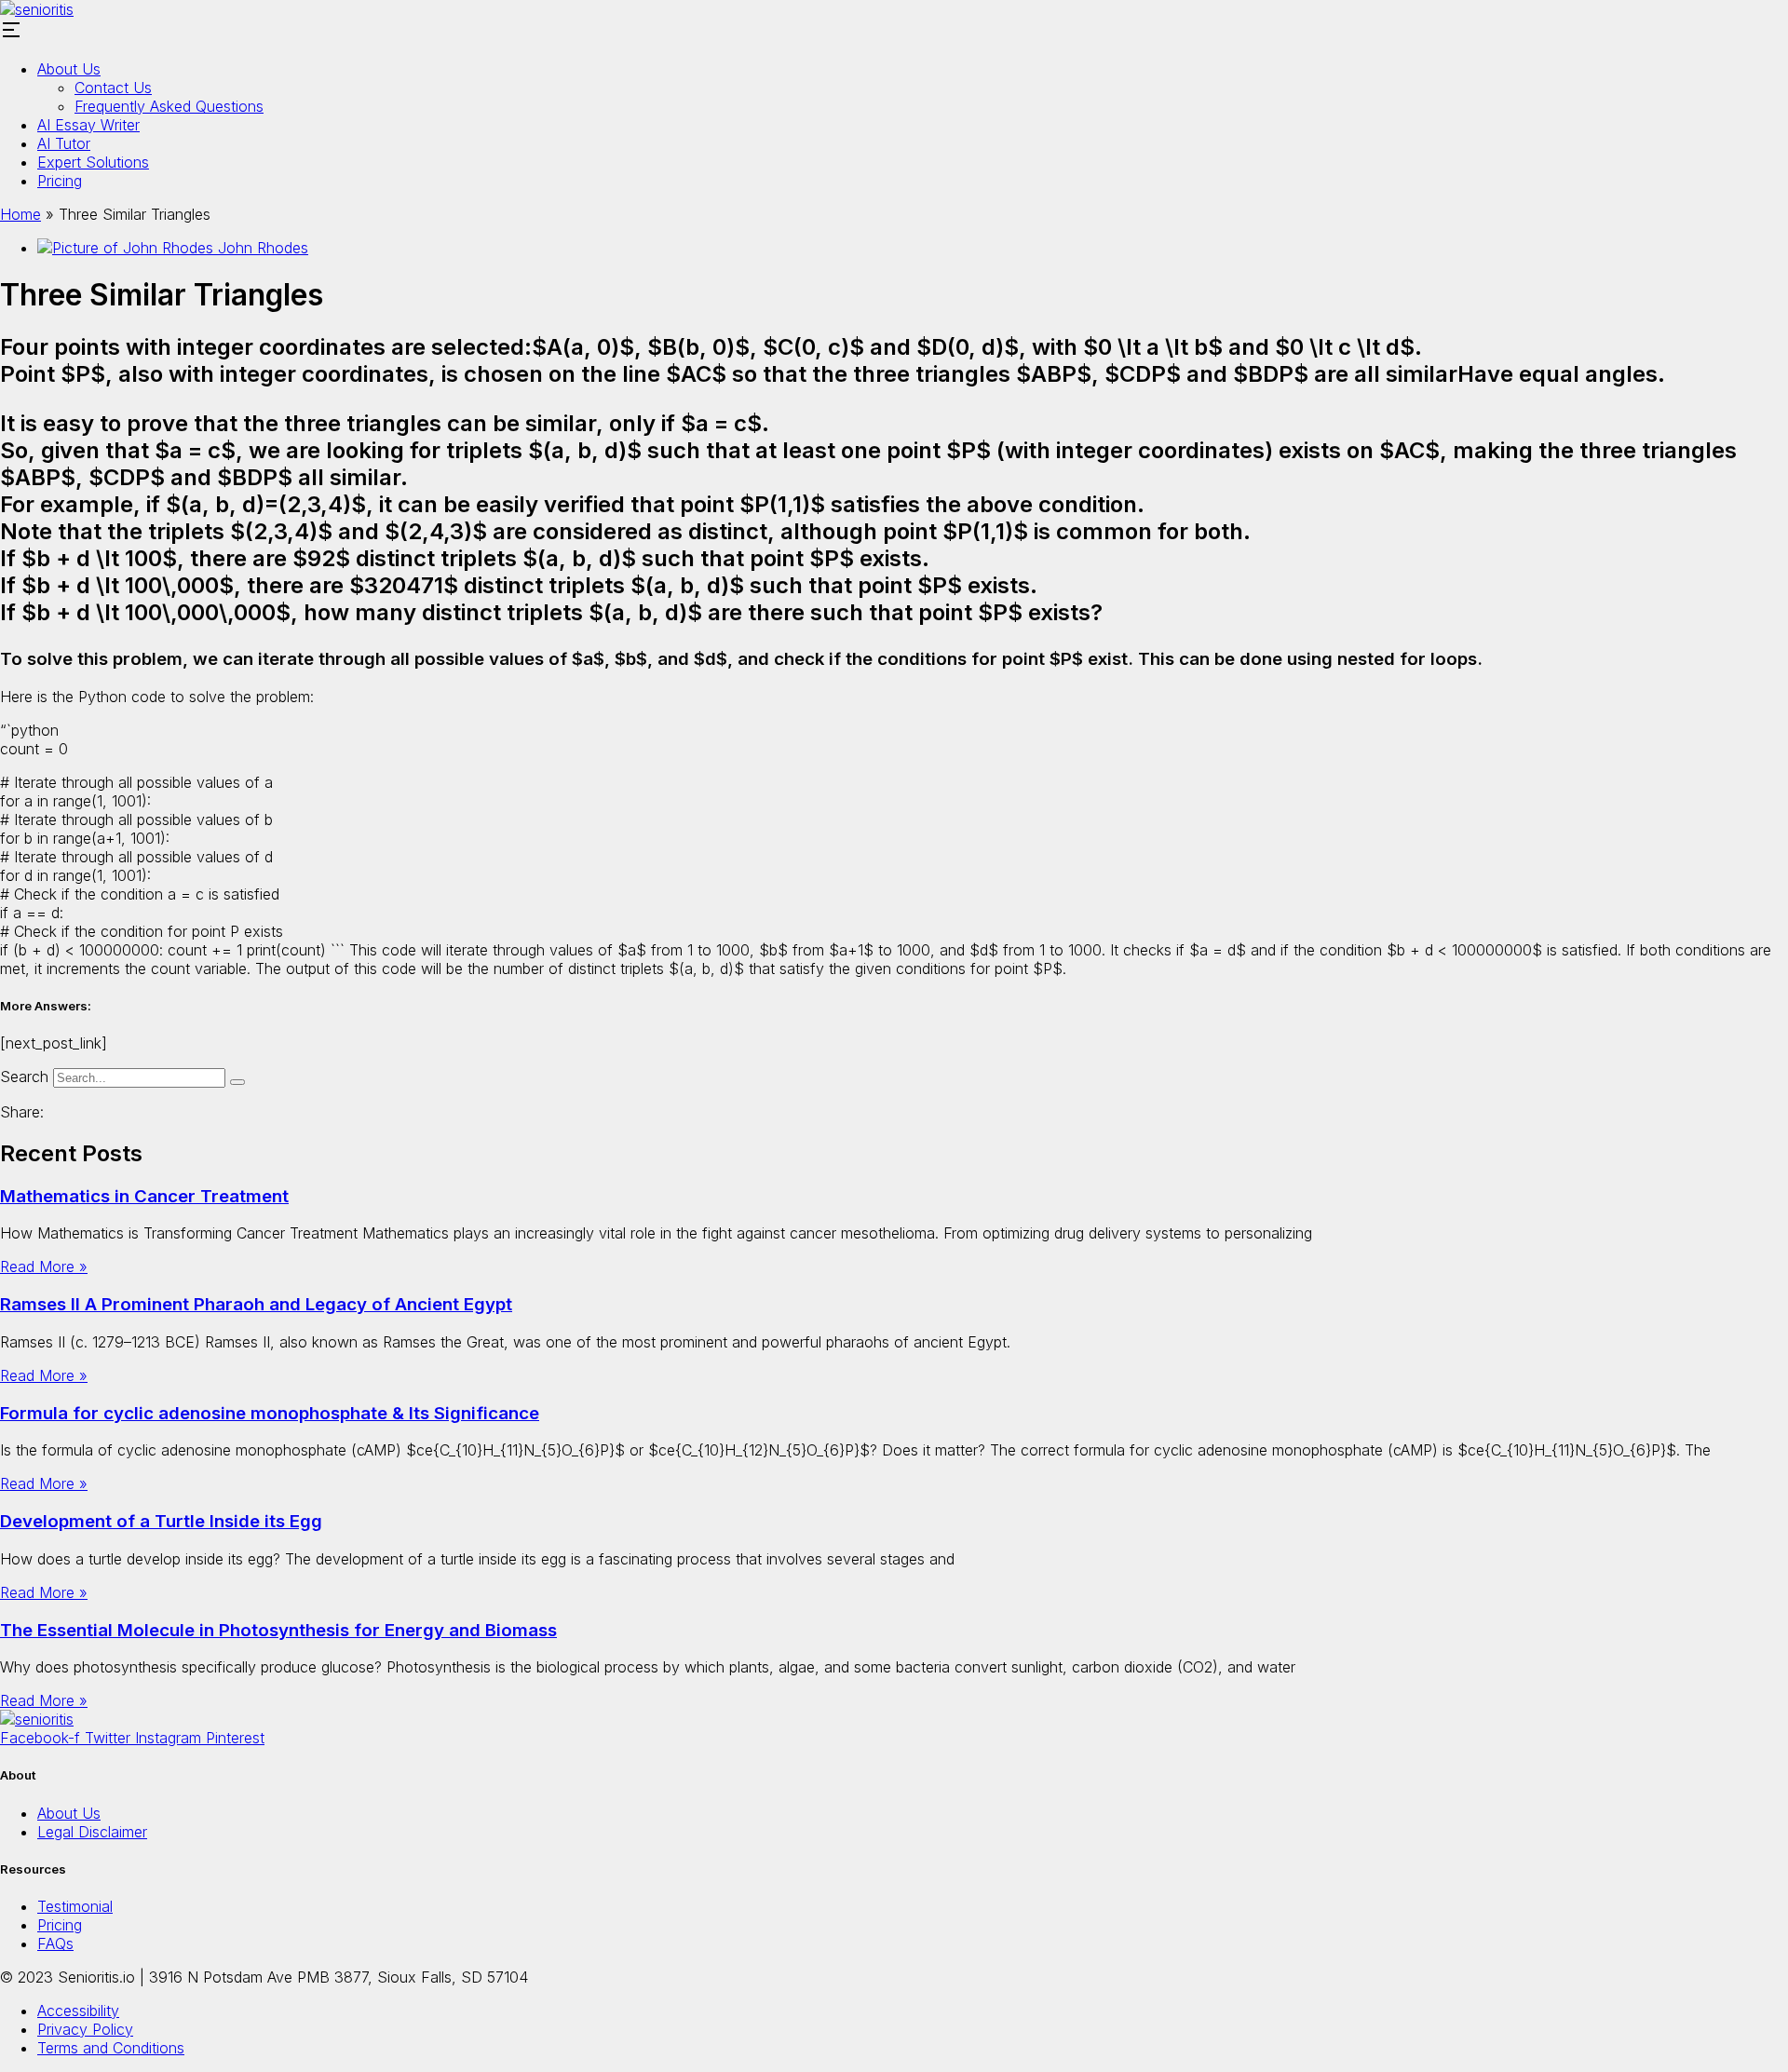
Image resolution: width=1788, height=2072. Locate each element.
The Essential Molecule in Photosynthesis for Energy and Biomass (278, 1630)
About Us (69, 69)
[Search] (237, 1082)
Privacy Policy (85, 2029)
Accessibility (78, 2011)
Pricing (60, 181)
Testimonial (75, 1906)
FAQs (55, 1943)
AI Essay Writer (88, 125)
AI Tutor (64, 143)
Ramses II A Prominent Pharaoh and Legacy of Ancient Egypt (256, 1304)
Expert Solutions (93, 162)
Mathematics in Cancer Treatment (144, 1196)
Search (24, 1077)
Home (20, 214)
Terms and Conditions (111, 2048)
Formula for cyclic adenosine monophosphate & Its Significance (270, 1413)
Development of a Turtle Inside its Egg (161, 1521)
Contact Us (113, 88)
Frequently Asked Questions (169, 106)
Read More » (44, 1266)
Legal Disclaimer (92, 1832)
